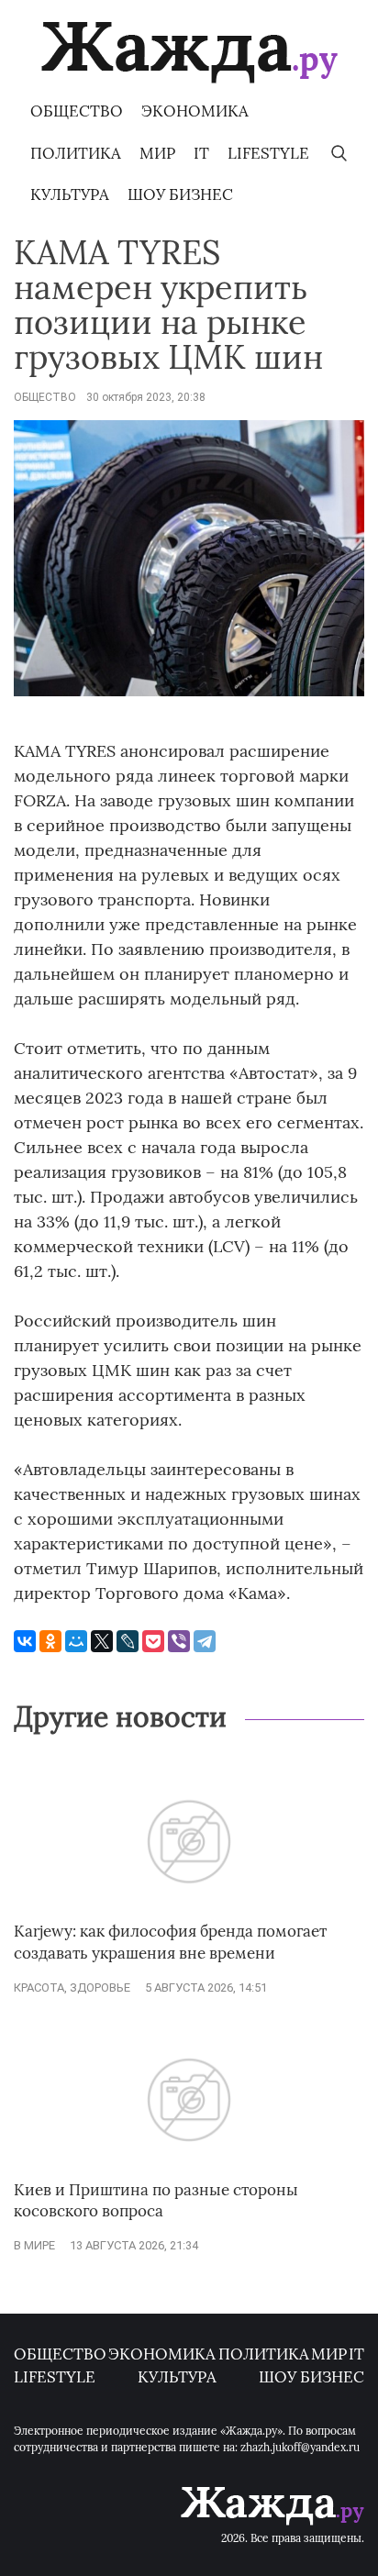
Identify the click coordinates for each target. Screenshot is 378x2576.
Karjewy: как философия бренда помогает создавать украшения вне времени (170, 1942)
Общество (77, 111)
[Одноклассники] (50, 1641)
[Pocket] (153, 1641)
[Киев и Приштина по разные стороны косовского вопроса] (189, 2170)
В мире (34, 2245)
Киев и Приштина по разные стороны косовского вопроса (156, 2201)
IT (201, 153)
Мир (157, 153)
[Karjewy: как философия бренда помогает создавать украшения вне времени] (189, 1911)
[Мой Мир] (76, 1641)
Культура (70, 194)
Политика (76, 153)
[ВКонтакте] (25, 1641)
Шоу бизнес (180, 194)
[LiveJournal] (128, 1641)
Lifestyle (268, 153)
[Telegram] (205, 1641)
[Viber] (179, 1641)
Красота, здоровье (72, 1988)
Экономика (195, 111)
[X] (102, 1641)
